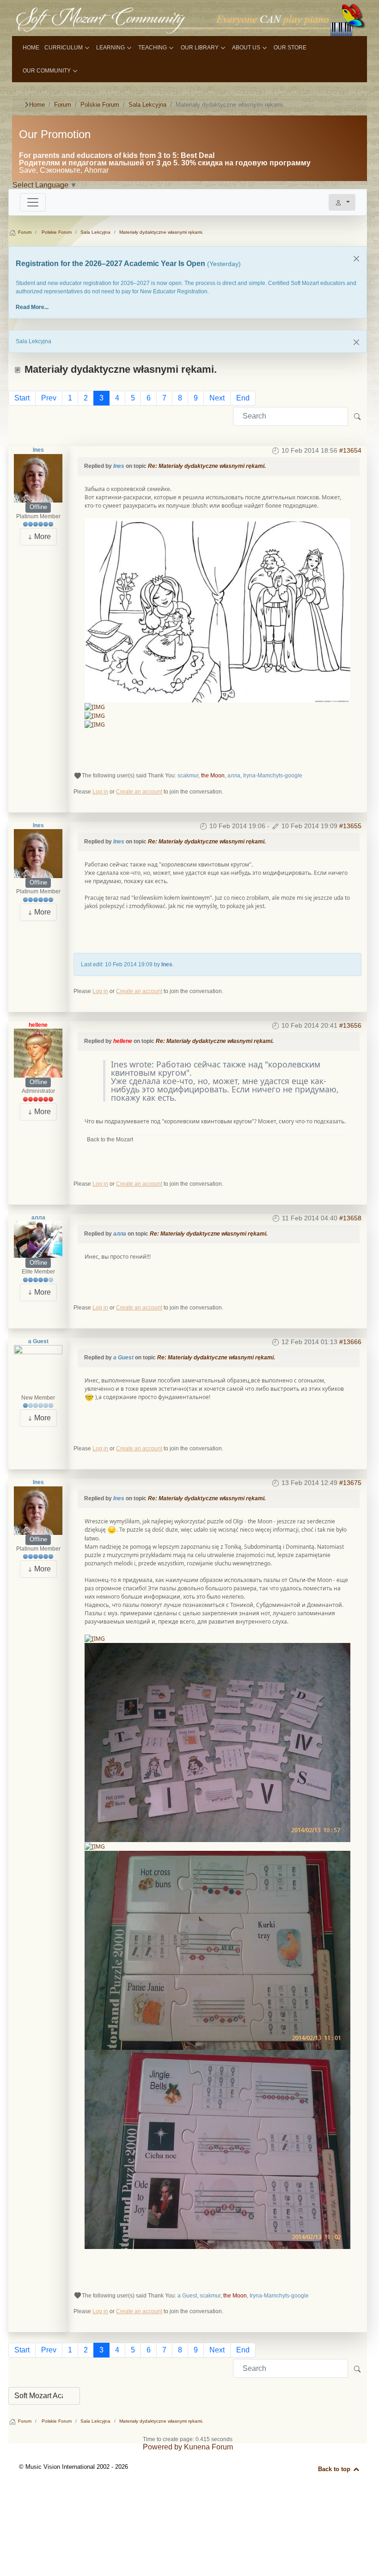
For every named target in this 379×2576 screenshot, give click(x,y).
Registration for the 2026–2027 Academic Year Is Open (111, 264)
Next (217, 398)
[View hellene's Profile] (38, 1053)
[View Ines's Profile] (38, 478)
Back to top (335, 2469)
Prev (49, 398)
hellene (38, 1025)
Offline (38, 507)
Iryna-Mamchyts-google (273, 776)
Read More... (32, 307)
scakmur (188, 776)
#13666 (350, 1342)
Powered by (162, 2447)
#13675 (350, 1483)
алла (234, 776)
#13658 (350, 1218)
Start (22, 398)
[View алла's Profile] (38, 1239)
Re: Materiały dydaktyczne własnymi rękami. (207, 466)
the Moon (213, 776)
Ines (38, 450)
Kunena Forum (208, 2447)
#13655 (350, 826)
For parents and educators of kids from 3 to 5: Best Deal (117, 155)
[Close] (356, 259)
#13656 (350, 1025)
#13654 (350, 450)
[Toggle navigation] (33, 202)
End (243, 398)
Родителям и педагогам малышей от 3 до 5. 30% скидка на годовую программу (165, 163)
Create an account (139, 792)
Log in (100, 792)
